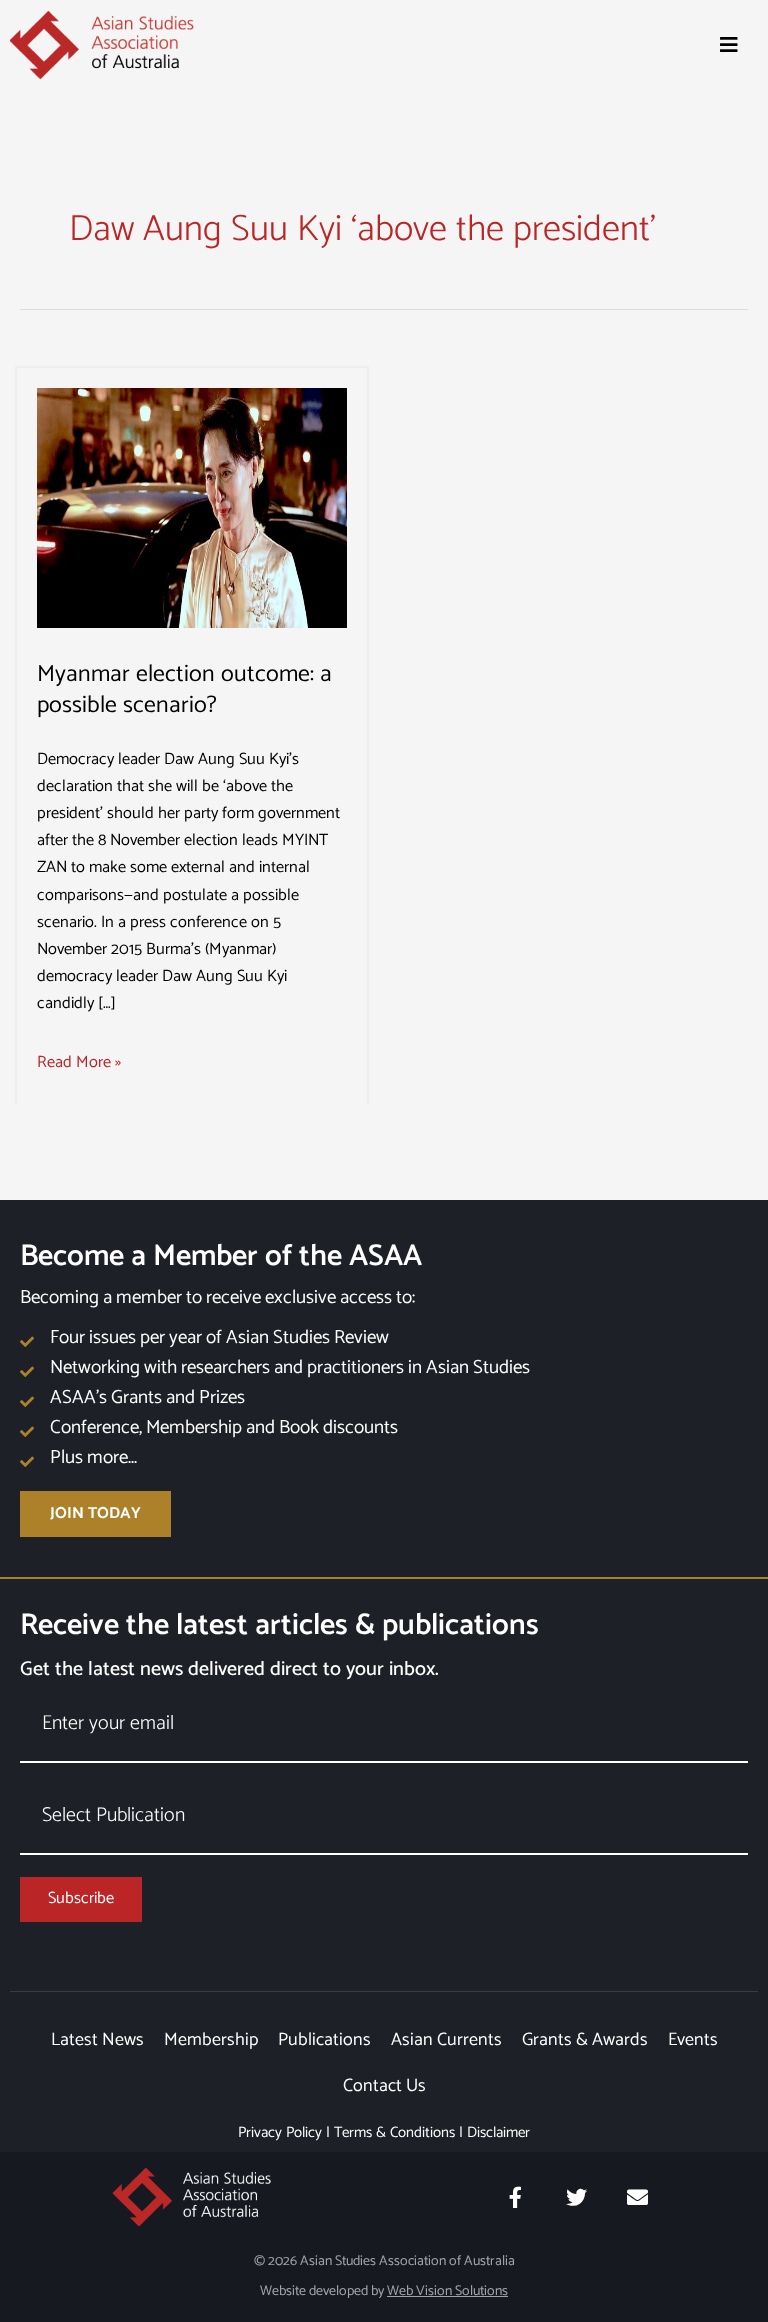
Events (693, 2040)
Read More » (79, 1062)
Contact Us (384, 2086)
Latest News (97, 2040)
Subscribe (81, 1898)
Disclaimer (498, 2132)
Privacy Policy (280, 2132)
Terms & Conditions (394, 2132)
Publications (324, 2040)
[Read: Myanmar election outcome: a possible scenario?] (192, 507)
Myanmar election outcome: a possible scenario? (184, 690)
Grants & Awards (585, 2040)
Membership (211, 2040)
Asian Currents (446, 2040)
